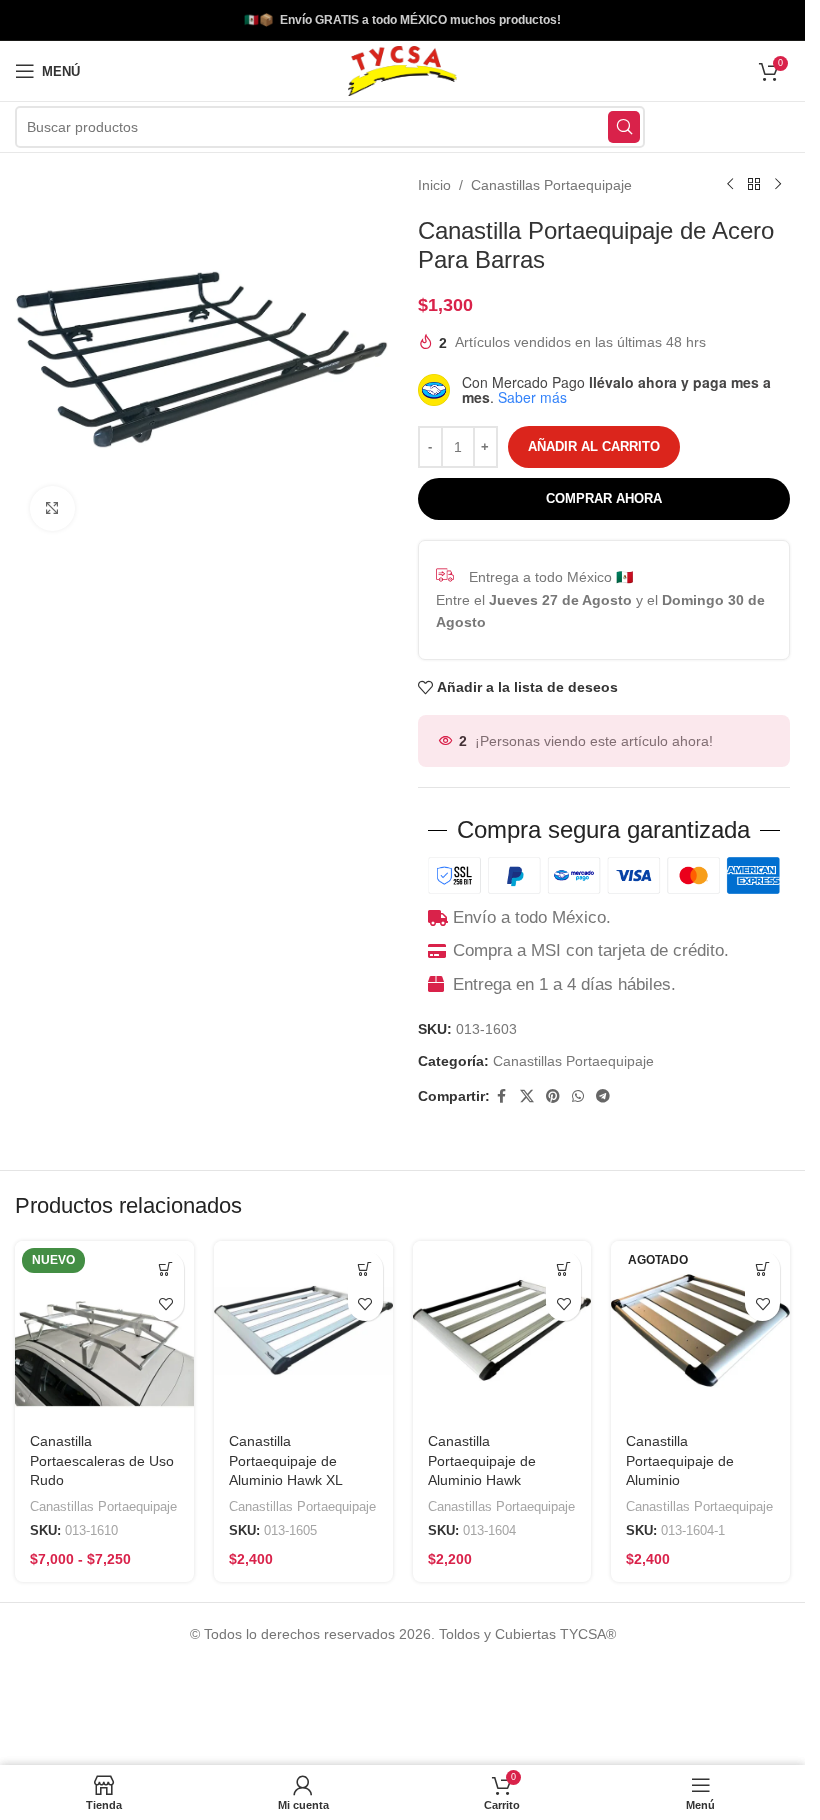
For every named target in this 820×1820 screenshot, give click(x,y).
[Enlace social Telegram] (603, 1096)
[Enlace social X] (527, 1096)
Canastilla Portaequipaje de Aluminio (680, 1460)
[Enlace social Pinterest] (553, 1096)
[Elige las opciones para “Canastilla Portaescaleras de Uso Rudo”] (166, 1268)
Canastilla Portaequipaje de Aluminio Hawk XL (286, 1460)
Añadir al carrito (594, 446)
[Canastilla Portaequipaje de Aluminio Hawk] (502, 1330)
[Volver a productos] (754, 185)
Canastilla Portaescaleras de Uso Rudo (102, 1460)
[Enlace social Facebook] (502, 1096)
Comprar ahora (604, 498)
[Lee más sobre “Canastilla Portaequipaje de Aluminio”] (762, 1268)
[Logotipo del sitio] (402, 70)
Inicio (434, 185)
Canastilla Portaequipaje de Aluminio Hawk (482, 1460)
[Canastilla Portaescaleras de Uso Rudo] (104, 1330)
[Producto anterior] (730, 185)
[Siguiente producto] (778, 185)
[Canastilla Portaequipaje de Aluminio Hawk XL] (303, 1330)
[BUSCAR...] (624, 127)
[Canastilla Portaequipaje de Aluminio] (700, 1330)
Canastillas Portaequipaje (551, 185)
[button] (365, 1268)
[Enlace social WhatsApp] (578, 1096)
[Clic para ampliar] (52, 508)
